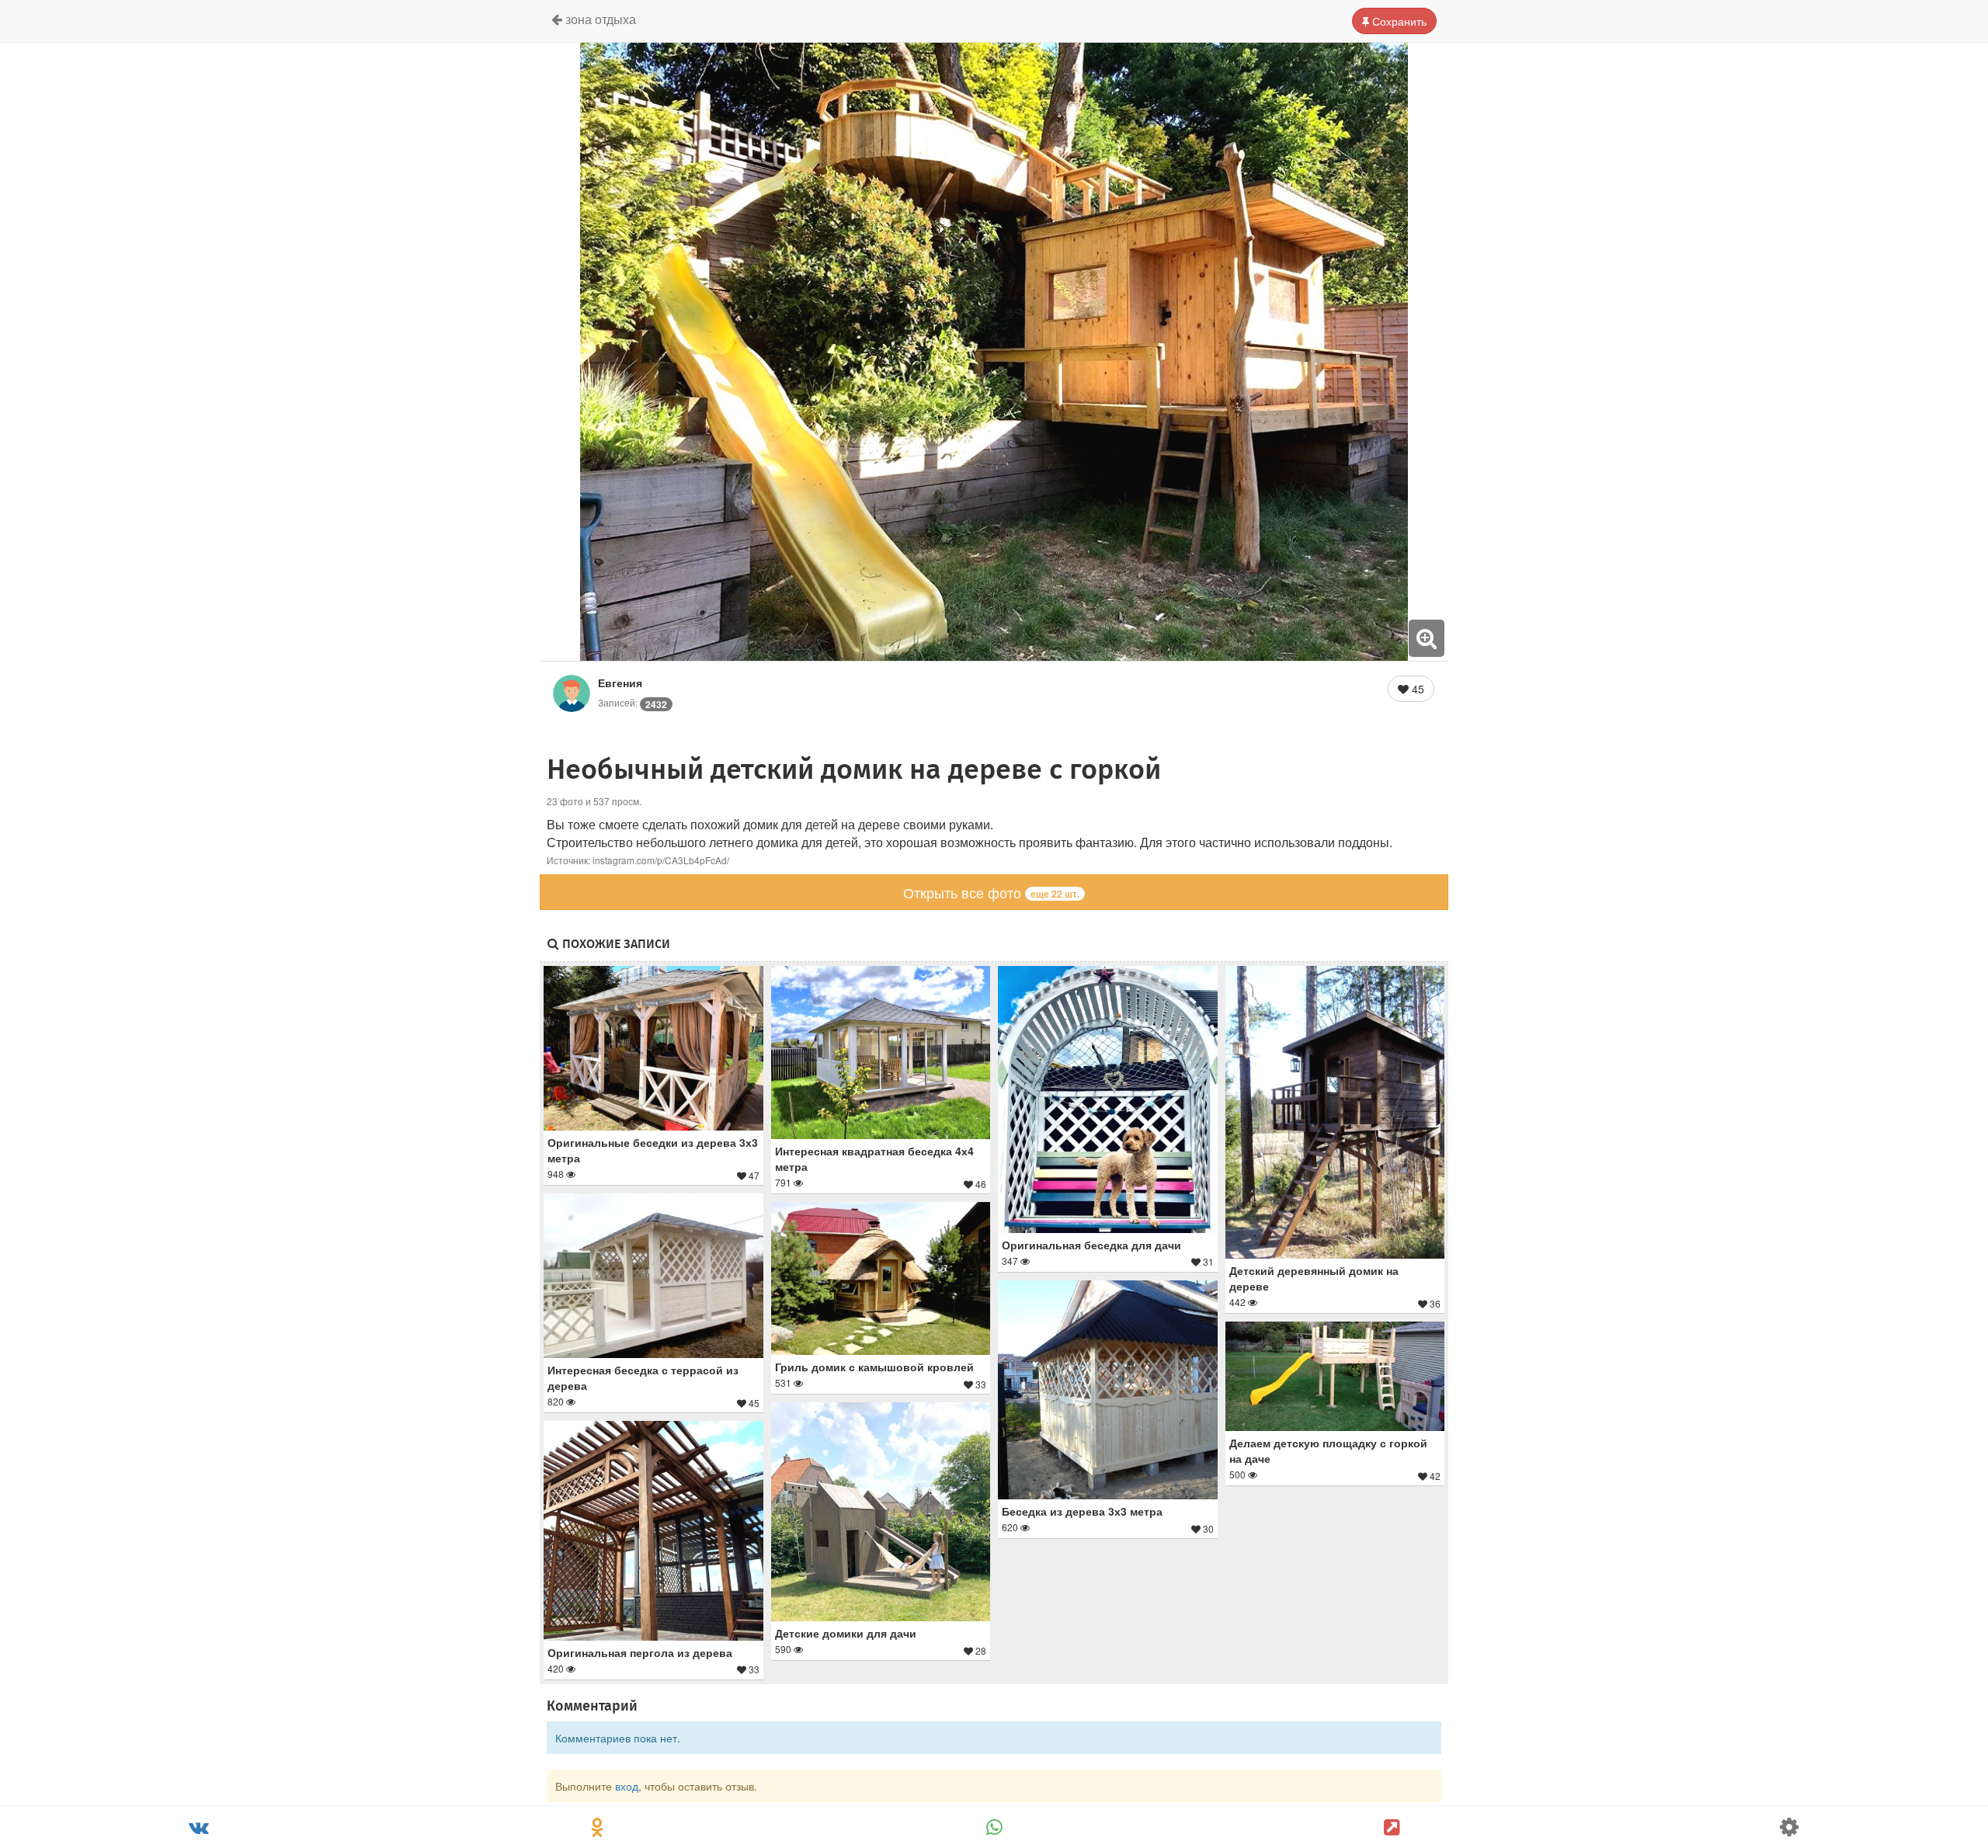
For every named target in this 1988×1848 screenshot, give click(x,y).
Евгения (620, 683)
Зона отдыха (599, 19)
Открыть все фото (991, 892)
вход (627, 1786)
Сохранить (1398, 21)
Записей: (633, 702)
